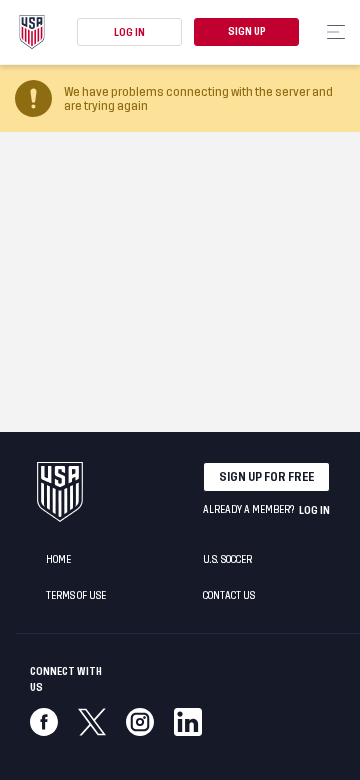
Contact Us (229, 596)
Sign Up (247, 32)
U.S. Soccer (227, 560)
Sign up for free (266, 477)
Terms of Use (76, 596)
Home (58, 560)
